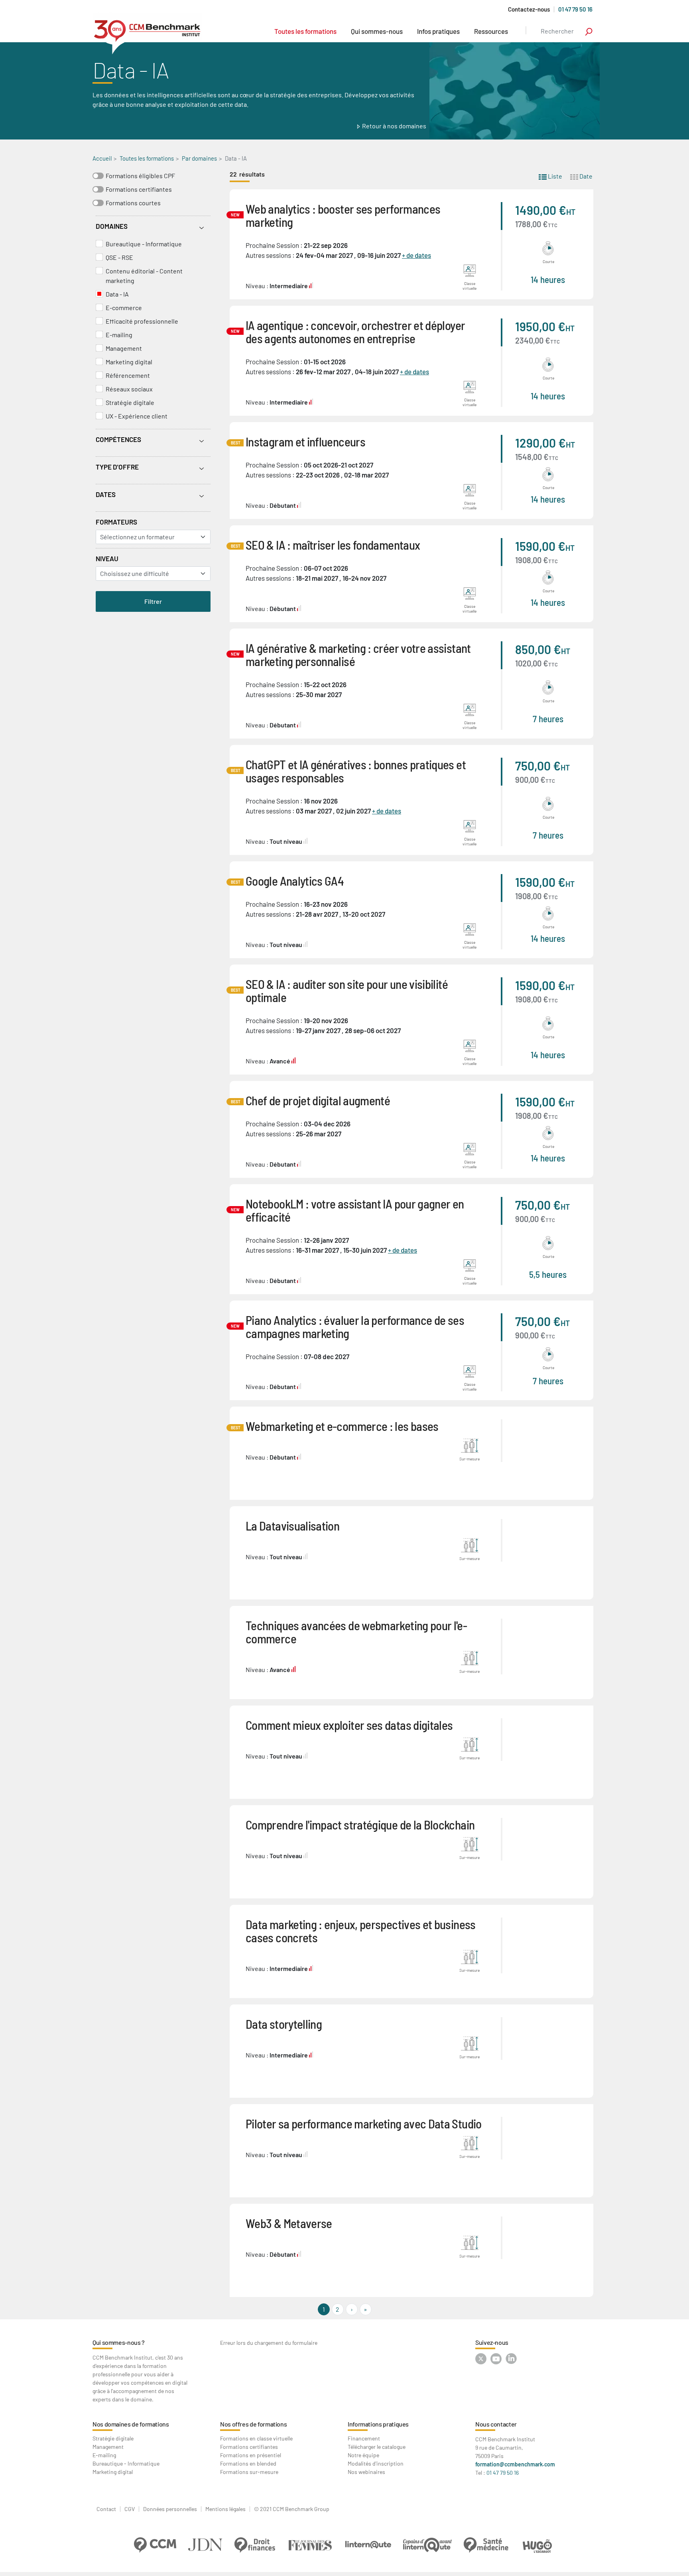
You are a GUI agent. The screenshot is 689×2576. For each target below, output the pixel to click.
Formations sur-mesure (249, 2472)
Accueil (102, 158)
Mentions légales (225, 2509)
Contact (106, 2509)
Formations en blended (248, 2463)
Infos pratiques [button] (438, 31)
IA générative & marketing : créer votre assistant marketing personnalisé (358, 654)
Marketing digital (129, 362)
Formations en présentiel (251, 2455)
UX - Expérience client (137, 416)
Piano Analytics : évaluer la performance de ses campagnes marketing (355, 1326)
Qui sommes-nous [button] (377, 31)
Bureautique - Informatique (144, 244)
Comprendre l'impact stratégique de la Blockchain (360, 1824)
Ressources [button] (491, 31)
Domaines (112, 226)
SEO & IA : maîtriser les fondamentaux (333, 545)
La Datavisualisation (292, 1526)
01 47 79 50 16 (575, 9)
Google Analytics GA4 (295, 881)
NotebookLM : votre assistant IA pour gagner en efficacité (355, 1210)
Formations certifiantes (139, 189)
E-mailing (119, 335)
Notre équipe (363, 2455)
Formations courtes (133, 203)
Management (124, 348)
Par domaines (199, 158)
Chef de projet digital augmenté (318, 1100)
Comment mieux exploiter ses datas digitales (349, 1725)
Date (585, 176)
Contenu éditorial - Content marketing (144, 276)
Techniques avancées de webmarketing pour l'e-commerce (356, 1632)
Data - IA (117, 294)
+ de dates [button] (416, 255)
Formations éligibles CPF (140, 176)
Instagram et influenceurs (305, 441)
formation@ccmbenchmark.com (515, 2464)
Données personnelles (170, 2509)
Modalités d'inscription (376, 2463)
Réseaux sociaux (129, 389)
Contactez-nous (529, 9)
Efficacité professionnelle (142, 321)
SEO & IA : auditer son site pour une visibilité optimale (347, 990)
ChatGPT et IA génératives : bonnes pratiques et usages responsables (356, 771)
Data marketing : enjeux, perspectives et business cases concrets (361, 1931)
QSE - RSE (119, 257)
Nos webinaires (366, 2472)
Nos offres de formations (253, 2424)
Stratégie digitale (130, 402)
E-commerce (124, 308)
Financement (364, 2438)
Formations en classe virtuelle (256, 2438)
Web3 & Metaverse (289, 2223)
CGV (130, 2509)
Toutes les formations (305, 31)
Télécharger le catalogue (377, 2447)
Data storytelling (284, 2024)
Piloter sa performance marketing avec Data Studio (364, 2123)
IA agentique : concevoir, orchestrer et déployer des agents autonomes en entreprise (355, 332)
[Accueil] (147, 33)
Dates (106, 494)
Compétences (118, 439)
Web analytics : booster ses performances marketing (343, 215)
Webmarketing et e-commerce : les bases (342, 1426)
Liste (554, 176)
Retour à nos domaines (394, 126)
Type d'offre (117, 467)
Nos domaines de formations (131, 2424)
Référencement (128, 375)
